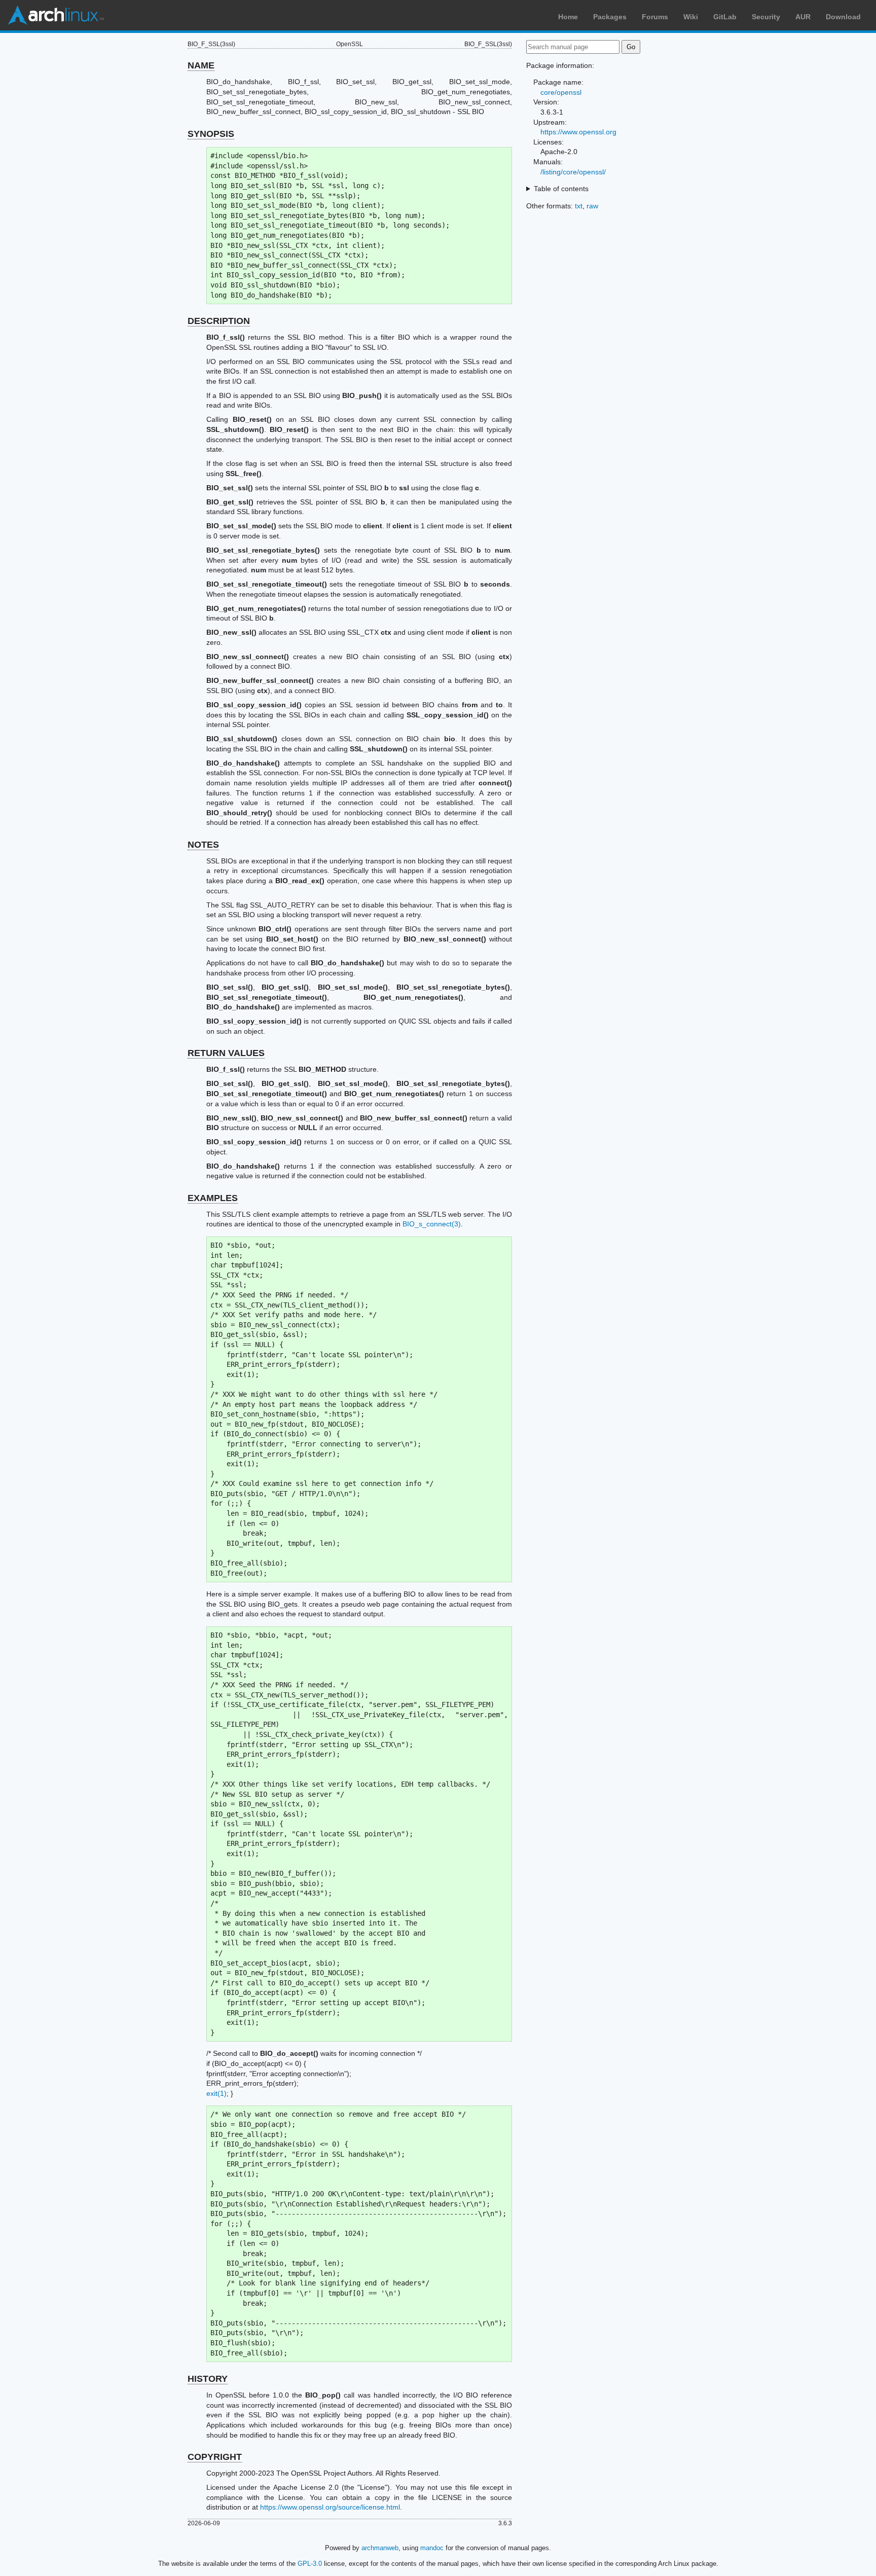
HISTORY (208, 2379)
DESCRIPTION (219, 321)
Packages (610, 17)
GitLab (725, 17)
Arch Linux (56, 15)
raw (592, 206)
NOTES (203, 845)
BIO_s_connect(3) (432, 1224)
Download (843, 17)
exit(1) (216, 2093)
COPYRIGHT (215, 2457)
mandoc (432, 2548)
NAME (201, 65)
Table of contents (561, 189)
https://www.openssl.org (578, 132)
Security (766, 17)
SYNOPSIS (211, 134)
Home (568, 17)
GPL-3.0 (310, 2564)
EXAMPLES (213, 1198)
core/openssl (561, 92)
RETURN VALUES (226, 1053)
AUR (803, 17)
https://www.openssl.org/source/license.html (330, 2507)
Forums (655, 17)
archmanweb (380, 2548)
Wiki (691, 17)
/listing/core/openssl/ (573, 172)
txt (579, 206)
